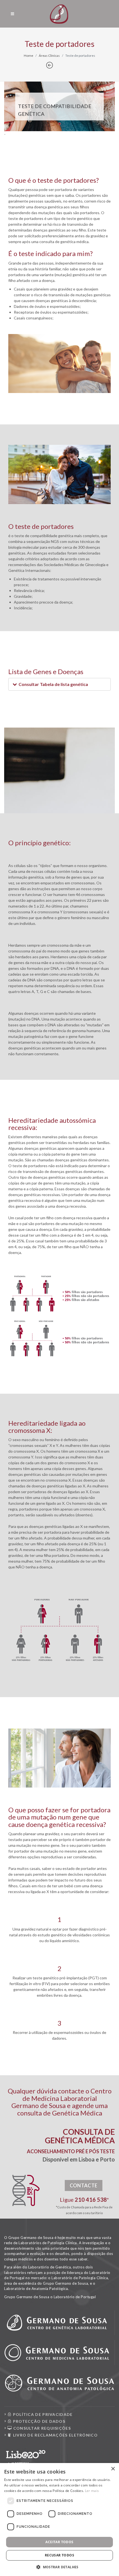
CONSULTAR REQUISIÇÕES (41, 2428)
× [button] (113, 2469)
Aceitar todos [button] (59, 2542)
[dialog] (59, 2520)
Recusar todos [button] (59, 2555)
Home (29, 56)
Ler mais (92, 2491)
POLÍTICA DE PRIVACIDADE (42, 2414)
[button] (59, 124)
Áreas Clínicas (49, 56)
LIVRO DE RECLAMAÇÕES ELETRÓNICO (55, 2435)
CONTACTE (84, 2185)
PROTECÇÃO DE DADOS (38, 2421)
